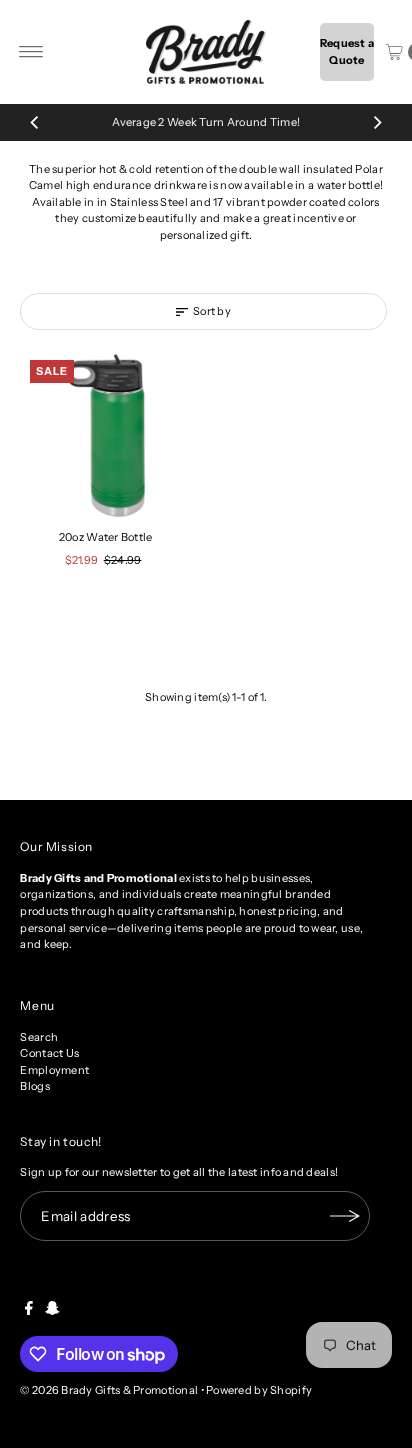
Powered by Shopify (259, 1390)
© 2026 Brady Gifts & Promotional (109, 1390)
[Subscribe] (345, 1216)
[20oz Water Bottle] (105, 435)
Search (39, 1037)
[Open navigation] (31, 52)
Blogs (34, 1086)
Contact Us (49, 1053)
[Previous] (35, 122)
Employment (54, 1070)
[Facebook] (29, 1311)
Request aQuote (347, 51)
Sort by (212, 311)
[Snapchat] (52, 1311)
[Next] (377, 122)
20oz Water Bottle (106, 537)
